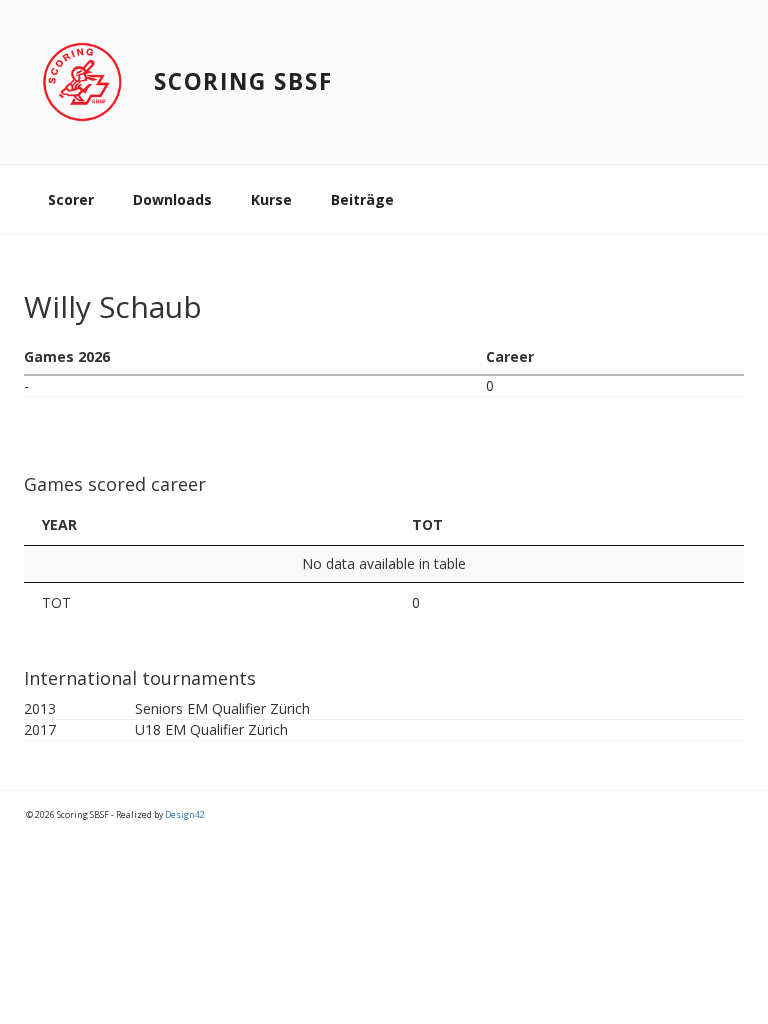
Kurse (271, 199)
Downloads (172, 199)
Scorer (71, 199)
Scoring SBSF (243, 81)
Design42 (185, 815)
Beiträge (362, 199)
